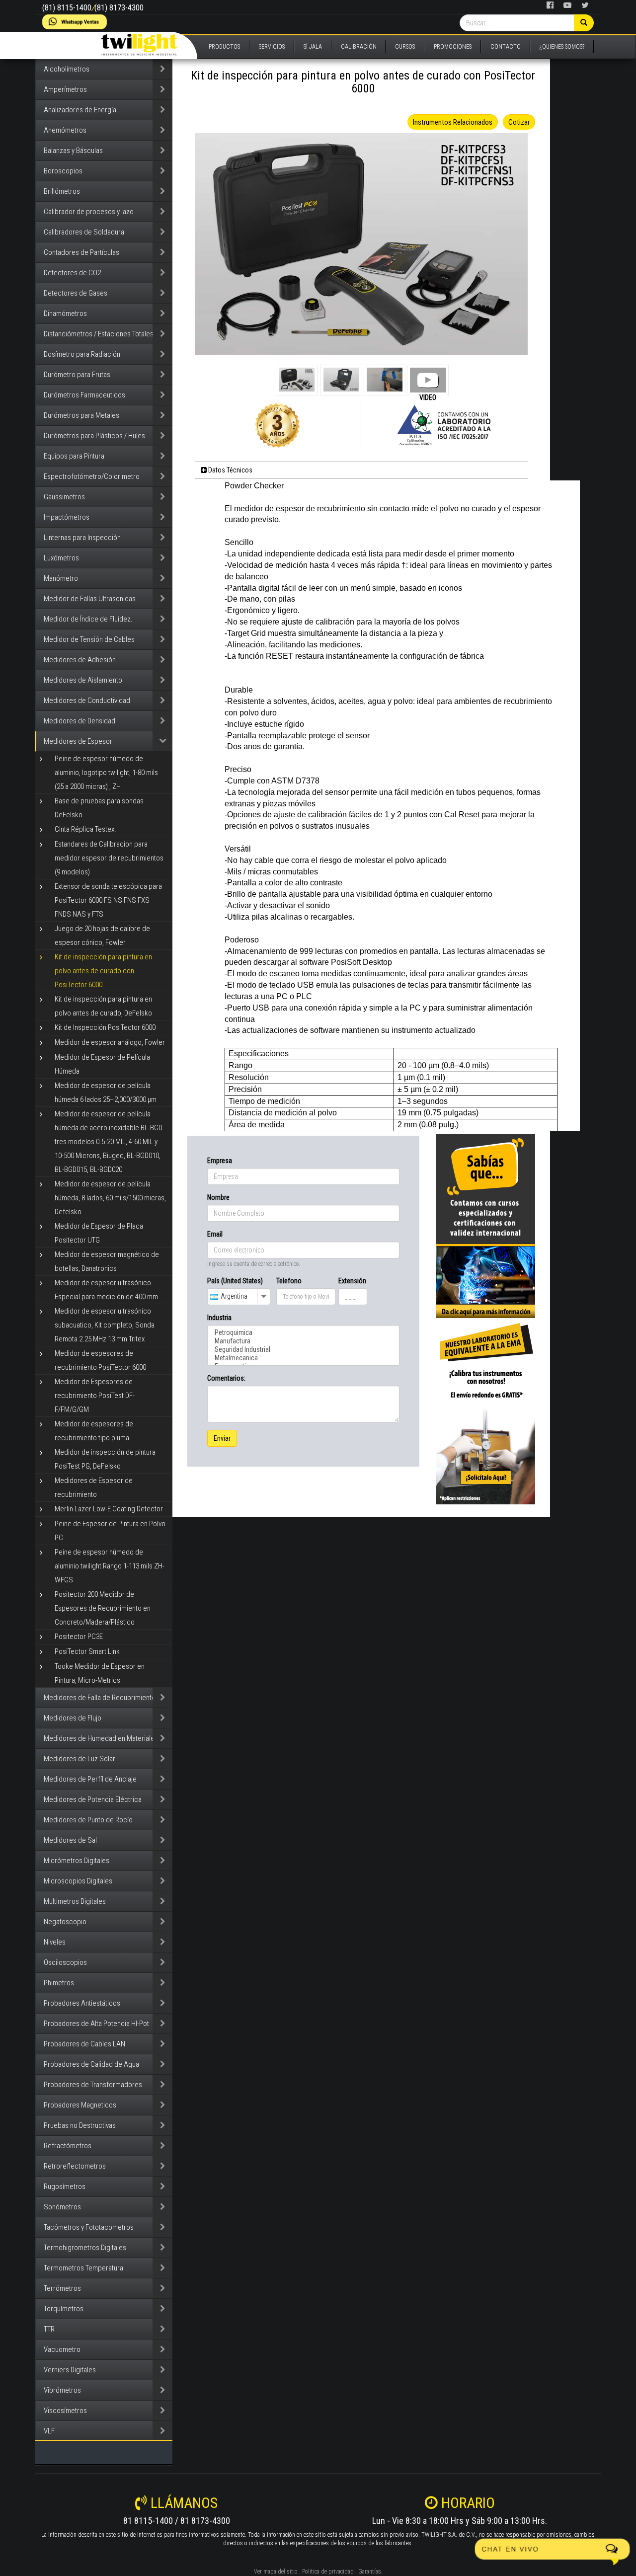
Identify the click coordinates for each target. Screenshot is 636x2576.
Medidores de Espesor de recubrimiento (94, 1487)
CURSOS (405, 47)
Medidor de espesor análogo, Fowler (110, 1042)
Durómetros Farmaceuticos (84, 395)
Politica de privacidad (328, 2572)
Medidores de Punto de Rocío (88, 1820)
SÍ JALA (313, 47)
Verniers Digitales (70, 2370)
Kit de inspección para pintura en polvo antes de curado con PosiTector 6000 (103, 971)
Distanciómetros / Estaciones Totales (99, 334)
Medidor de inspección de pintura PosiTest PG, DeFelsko (105, 1459)
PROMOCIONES (453, 47)
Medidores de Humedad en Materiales (101, 1738)
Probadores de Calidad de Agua (91, 2064)
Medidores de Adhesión (80, 660)
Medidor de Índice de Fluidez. (88, 619)
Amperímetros (65, 89)
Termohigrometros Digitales (85, 2248)
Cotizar (519, 122)
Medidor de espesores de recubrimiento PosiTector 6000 (100, 1360)
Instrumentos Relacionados (453, 122)
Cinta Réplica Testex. (85, 829)
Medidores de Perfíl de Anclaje (90, 1779)
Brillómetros (62, 191)
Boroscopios (63, 171)
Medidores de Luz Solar (79, 1759)
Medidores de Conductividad (87, 701)
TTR (49, 2329)
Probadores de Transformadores (93, 2085)
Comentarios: (226, 1378)
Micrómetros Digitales (77, 1861)
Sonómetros (62, 2207)
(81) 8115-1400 (67, 8)
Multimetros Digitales (75, 1901)
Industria (219, 1318)
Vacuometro (62, 2349)
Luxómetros (61, 558)
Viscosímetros (65, 2411)
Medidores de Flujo (73, 1718)
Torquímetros (64, 2309)
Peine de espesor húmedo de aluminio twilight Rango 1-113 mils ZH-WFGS (110, 1566)
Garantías (370, 2572)
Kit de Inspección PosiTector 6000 (105, 1027)
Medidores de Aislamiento (83, 680)
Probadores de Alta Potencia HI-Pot (96, 2024)
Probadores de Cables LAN (84, 2044)
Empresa (220, 1161)
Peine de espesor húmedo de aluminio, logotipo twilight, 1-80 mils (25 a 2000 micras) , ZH (106, 773)
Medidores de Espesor (78, 741)
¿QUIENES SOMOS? (562, 47)
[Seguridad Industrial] (303, 1350)
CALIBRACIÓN (359, 47)
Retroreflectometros (75, 2166)
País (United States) (235, 1281)
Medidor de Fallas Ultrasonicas (90, 599)
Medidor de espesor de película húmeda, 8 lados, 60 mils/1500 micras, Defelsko (110, 1198)
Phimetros (59, 1983)
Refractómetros (68, 2146)
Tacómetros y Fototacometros (89, 2227)
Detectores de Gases (76, 293)
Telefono (289, 1281)
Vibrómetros (62, 2390)
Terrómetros (62, 2288)
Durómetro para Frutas (77, 375)
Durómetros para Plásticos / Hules (94, 436)
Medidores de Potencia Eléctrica (93, 1799)
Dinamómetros (65, 313)
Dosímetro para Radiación (82, 354)
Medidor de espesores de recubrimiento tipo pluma (94, 1431)
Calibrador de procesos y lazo (89, 212)
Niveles (55, 1942)
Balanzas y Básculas (73, 151)
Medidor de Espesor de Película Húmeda (102, 1064)
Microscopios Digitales (78, 1881)
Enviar (222, 1438)
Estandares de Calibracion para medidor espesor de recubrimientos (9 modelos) (109, 858)
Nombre (218, 1197)
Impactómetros (67, 517)
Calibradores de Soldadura (84, 232)
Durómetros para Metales (81, 415)
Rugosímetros (65, 2186)
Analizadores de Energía (80, 110)
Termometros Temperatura (83, 2268)
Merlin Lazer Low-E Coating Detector (109, 1509)
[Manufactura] (303, 1341)
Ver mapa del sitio (276, 2572)
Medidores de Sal (70, 1840)
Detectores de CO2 (72, 273)
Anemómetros (65, 130)
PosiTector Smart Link (87, 1651)
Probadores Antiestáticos (82, 2003)
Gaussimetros (64, 497)
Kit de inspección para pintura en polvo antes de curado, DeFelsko (103, 1006)
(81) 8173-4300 (119, 8)
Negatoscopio (65, 1922)
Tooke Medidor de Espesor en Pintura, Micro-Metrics (100, 1673)
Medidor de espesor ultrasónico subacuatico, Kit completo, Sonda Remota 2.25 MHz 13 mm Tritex (105, 1325)
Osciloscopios (65, 1962)
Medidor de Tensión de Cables (89, 639)
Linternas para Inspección (82, 538)
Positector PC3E (79, 1637)
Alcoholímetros (67, 69)
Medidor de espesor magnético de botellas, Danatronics (107, 1261)
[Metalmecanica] (303, 1358)
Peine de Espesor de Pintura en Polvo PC (110, 1531)
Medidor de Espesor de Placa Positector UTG (99, 1233)
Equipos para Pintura (74, 456)
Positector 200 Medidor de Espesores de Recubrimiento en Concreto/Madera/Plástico (103, 1608)
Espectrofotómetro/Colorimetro (92, 476)
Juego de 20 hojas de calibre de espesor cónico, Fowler (102, 936)
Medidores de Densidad (79, 721)
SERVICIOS (272, 47)
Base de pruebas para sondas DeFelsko (99, 808)
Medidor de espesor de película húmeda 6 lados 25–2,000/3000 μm (106, 1093)
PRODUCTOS (224, 47)
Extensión (352, 1281)
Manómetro (61, 578)
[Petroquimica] (303, 1333)
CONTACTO (506, 47)
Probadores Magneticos (80, 2105)
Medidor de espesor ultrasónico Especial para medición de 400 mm (106, 1290)
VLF (49, 2431)
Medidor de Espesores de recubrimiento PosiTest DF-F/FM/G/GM (95, 1396)
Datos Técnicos (230, 470)
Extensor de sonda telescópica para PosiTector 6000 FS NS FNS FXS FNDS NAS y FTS (108, 900)
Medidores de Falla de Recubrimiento (100, 1698)
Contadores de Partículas (81, 252)
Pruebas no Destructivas (80, 2125)
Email (215, 1234)
